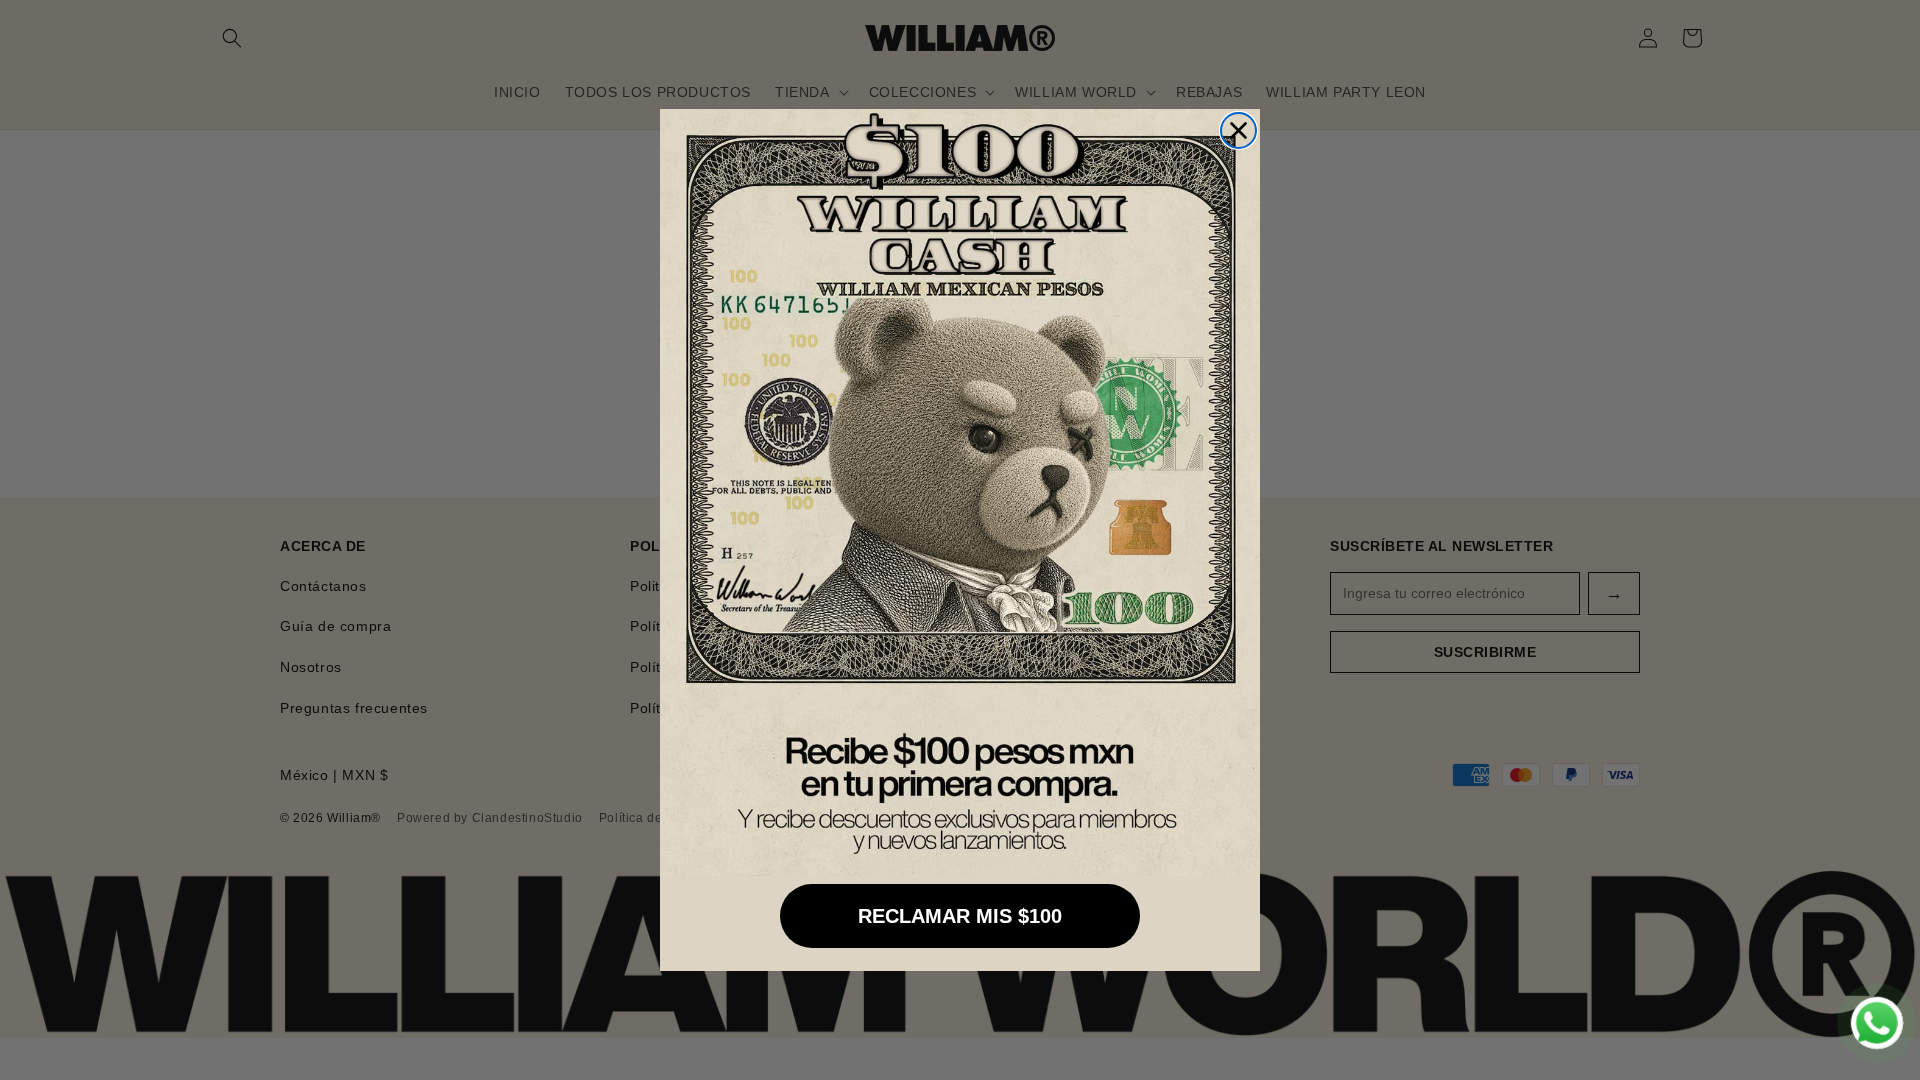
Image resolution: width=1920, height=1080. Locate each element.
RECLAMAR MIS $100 (960, 916)
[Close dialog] (1238, 130)
